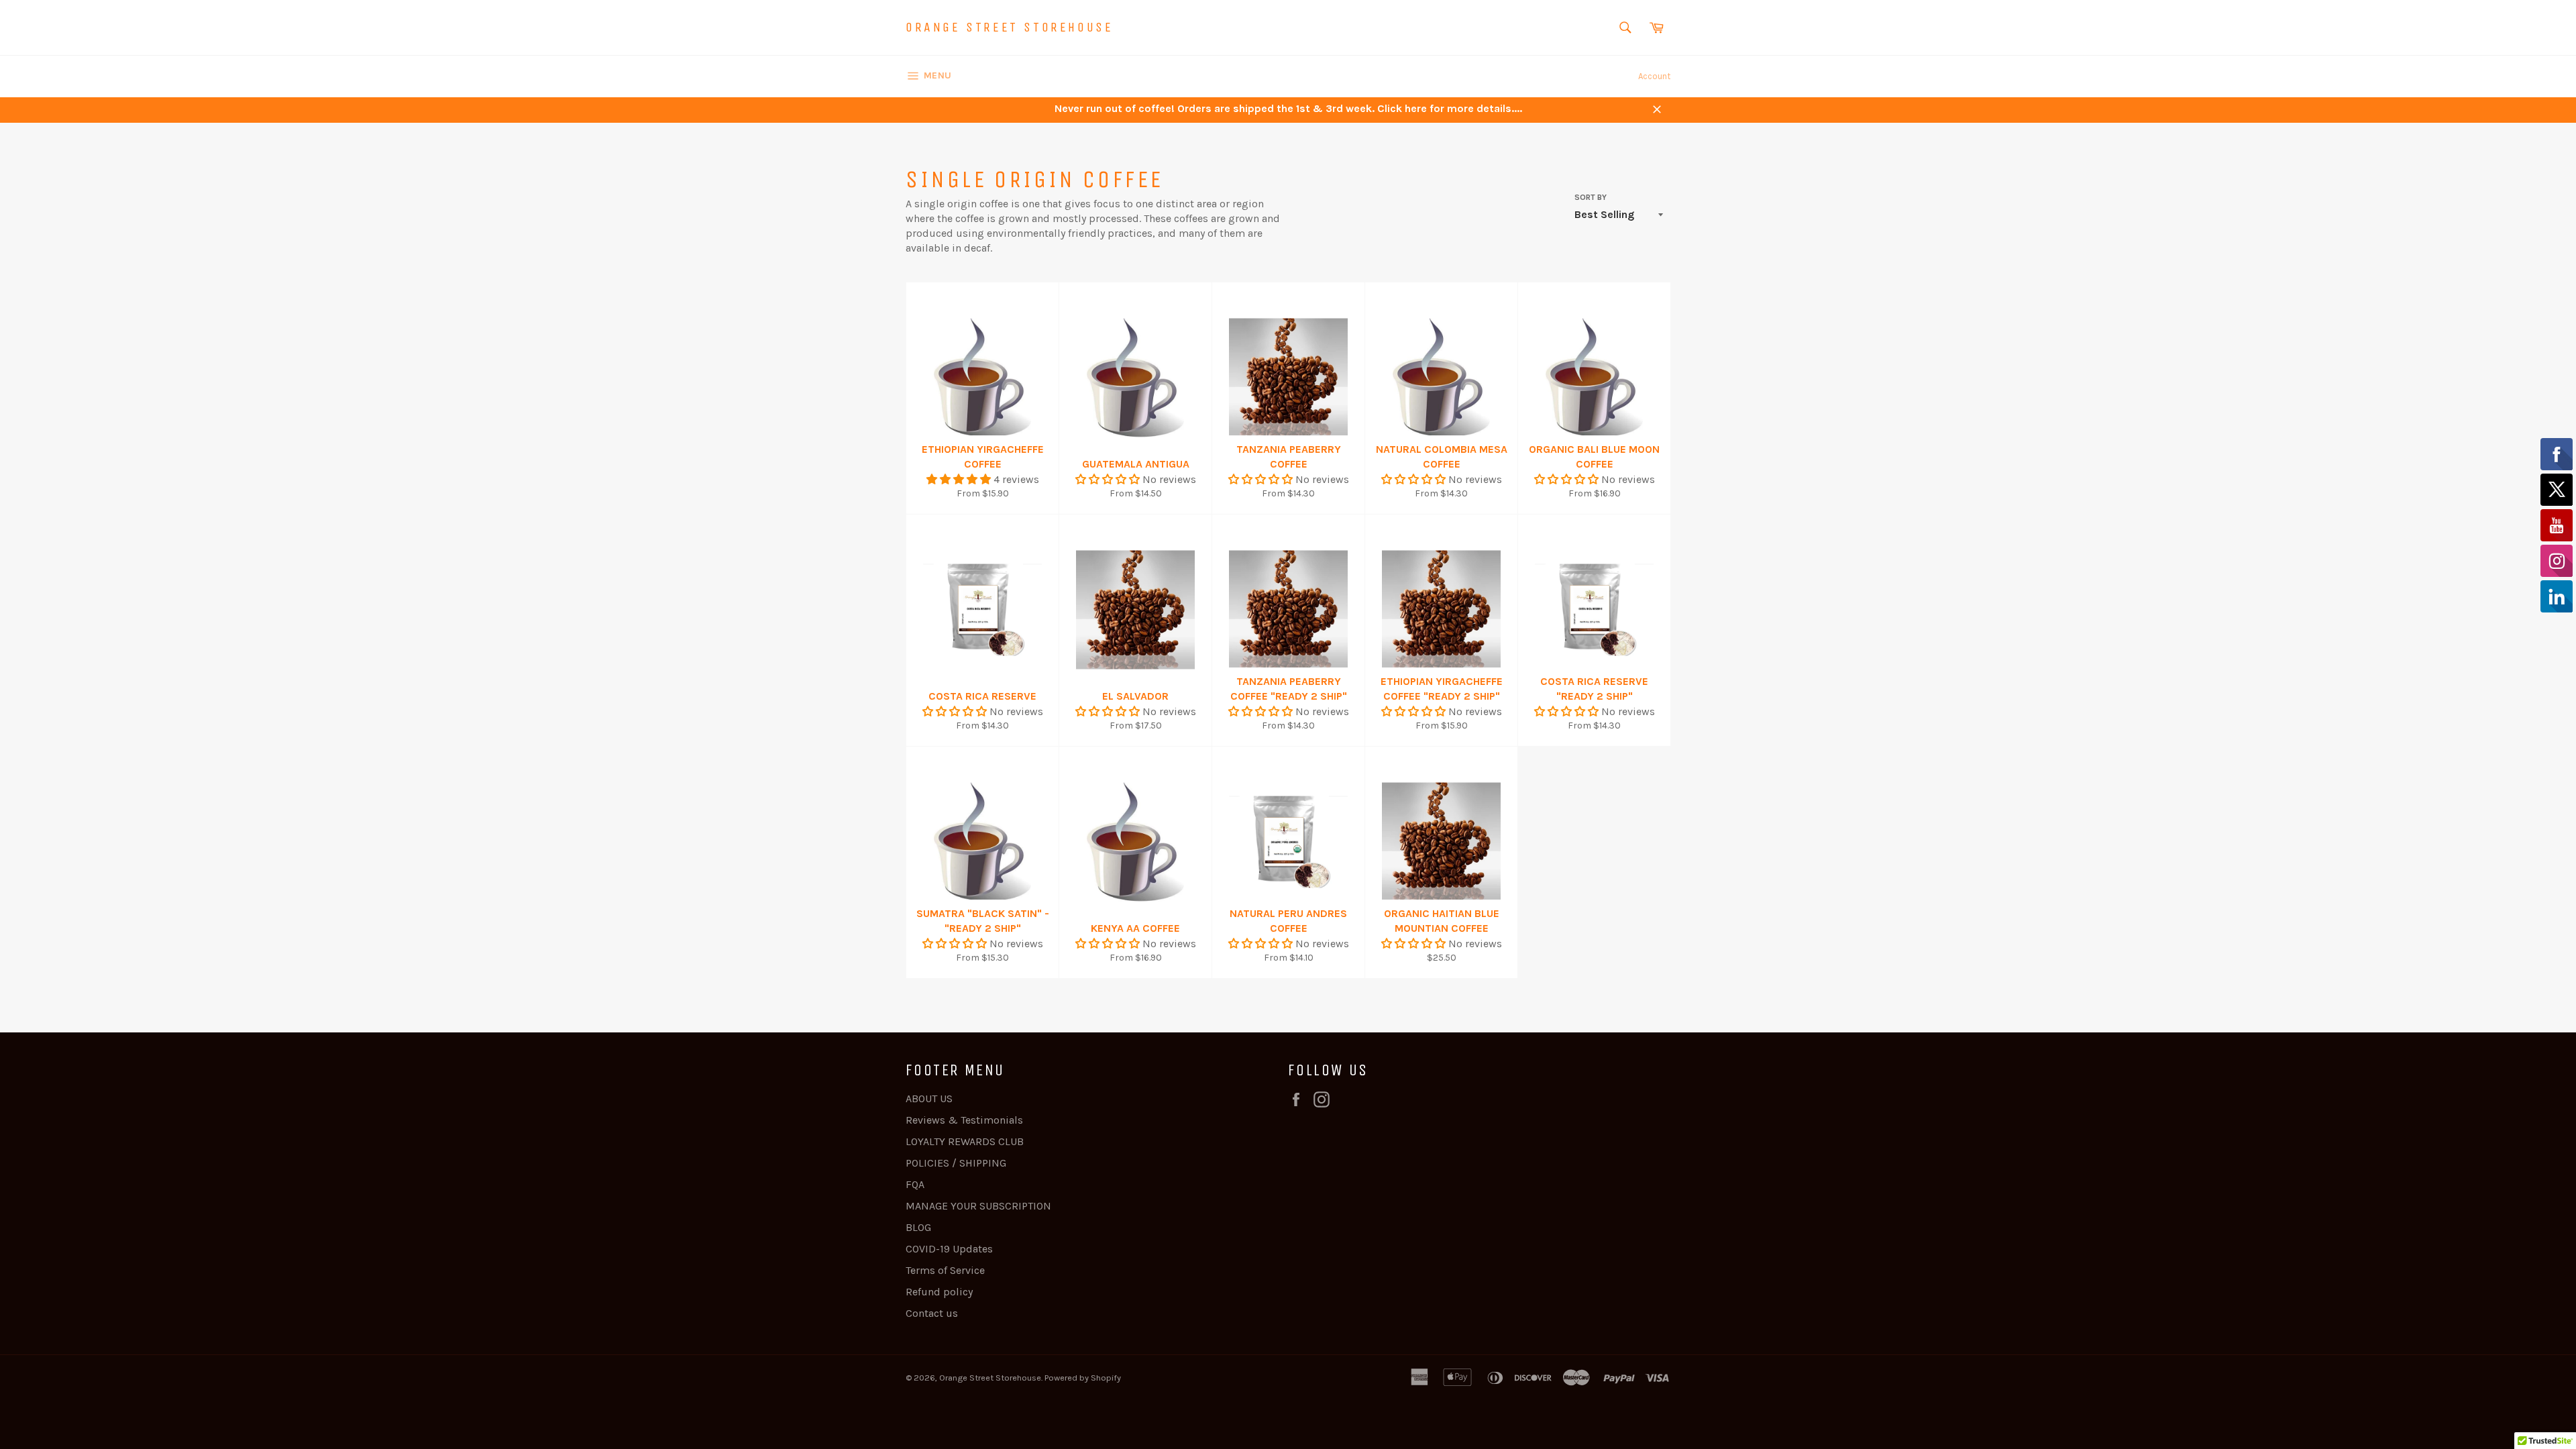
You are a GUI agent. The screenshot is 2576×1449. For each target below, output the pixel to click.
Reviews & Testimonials (964, 1120)
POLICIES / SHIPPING (956, 1163)
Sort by (1591, 197)
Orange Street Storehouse (1009, 27)
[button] (960, 479)
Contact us (932, 1313)
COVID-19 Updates (949, 1249)
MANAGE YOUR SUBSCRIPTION (978, 1206)
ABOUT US (929, 1098)
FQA (915, 1184)
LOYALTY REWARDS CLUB (965, 1141)
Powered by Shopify (1083, 1378)
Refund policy (939, 1292)
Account (1654, 76)
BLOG (918, 1227)
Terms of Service (945, 1270)
